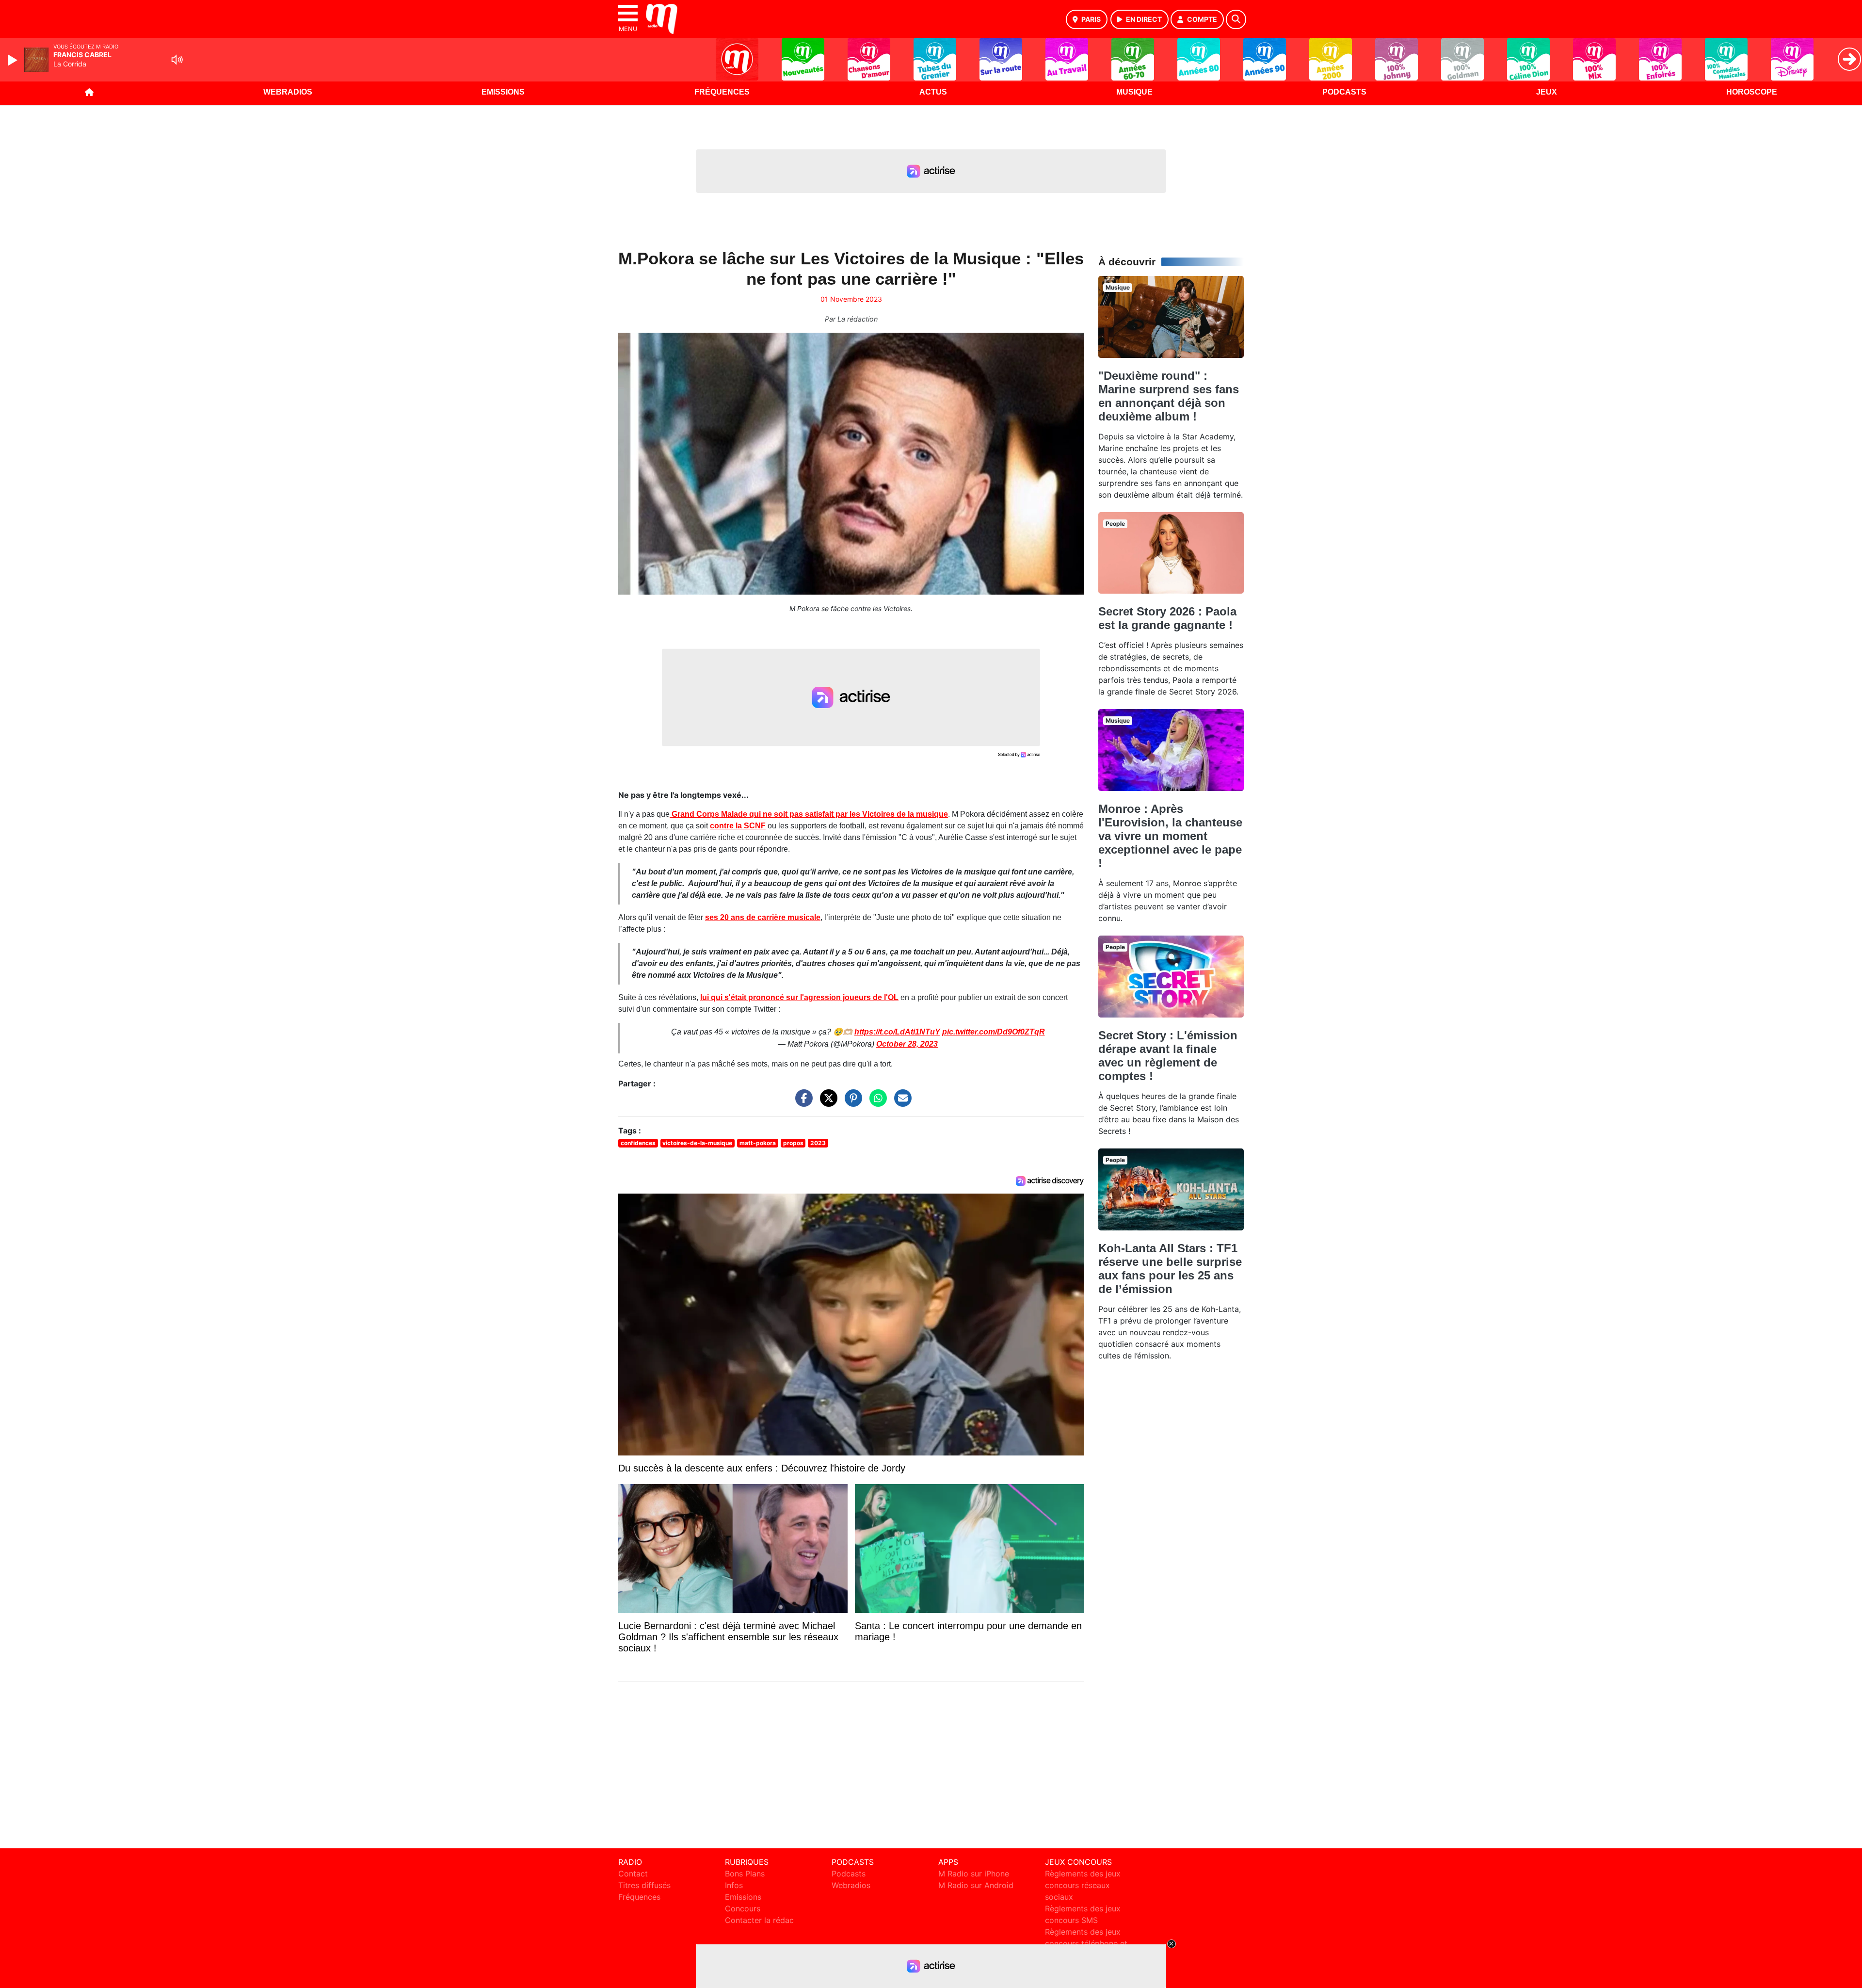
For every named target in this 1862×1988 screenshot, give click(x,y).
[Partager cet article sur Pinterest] (851, 1103)
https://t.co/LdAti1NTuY (897, 1032)
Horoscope (1752, 92)
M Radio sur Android (976, 1885)
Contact (633, 1874)
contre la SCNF (738, 826)
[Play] (14, 60)
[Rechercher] (1236, 19)
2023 (818, 1143)
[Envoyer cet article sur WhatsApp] (876, 1103)
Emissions (503, 92)
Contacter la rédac (759, 1920)
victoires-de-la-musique (697, 1143)
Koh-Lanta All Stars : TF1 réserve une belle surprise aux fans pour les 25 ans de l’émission (1170, 1269)
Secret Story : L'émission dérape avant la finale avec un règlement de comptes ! (1168, 1056)
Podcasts (1344, 92)
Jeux (1547, 92)
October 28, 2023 (907, 1044)
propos (793, 1143)
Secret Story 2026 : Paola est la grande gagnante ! (1167, 618)
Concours (743, 1908)
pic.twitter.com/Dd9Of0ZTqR (994, 1032)
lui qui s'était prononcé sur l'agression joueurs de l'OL (799, 997)
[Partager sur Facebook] (802, 1103)
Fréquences (722, 92)
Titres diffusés (644, 1885)
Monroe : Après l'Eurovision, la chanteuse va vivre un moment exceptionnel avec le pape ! (1170, 836)
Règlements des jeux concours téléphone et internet (1086, 1943)
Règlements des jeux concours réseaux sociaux (1083, 1885)
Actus (933, 92)
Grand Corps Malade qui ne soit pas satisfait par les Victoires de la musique (809, 814)
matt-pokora (758, 1143)
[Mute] (177, 60)
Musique (1134, 92)
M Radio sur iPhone (974, 1874)
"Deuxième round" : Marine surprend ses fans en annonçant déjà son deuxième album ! (1169, 396)
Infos (734, 1885)
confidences (638, 1143)
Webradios (288, 92)
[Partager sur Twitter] (826, 1103)
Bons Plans (745, 1874)
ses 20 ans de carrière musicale (763, 917)
